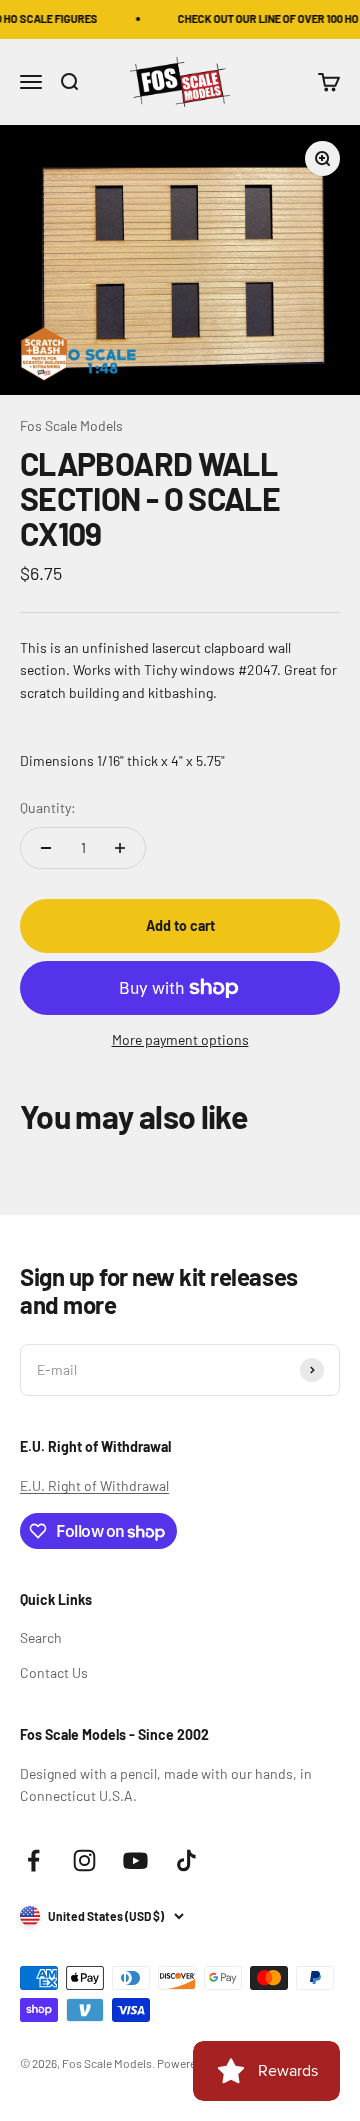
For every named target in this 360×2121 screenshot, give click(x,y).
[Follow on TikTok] (186, 1860)
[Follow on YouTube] (135, 1860)
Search (41, 1637)
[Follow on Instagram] (84, 1860)
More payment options (180, 1039)
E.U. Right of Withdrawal (94, 1485)
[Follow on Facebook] (33, 1860)
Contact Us (54, 1672)
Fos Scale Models (71, 425)
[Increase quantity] (120, 848)
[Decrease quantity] (46, 848)
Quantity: (48, 807)
